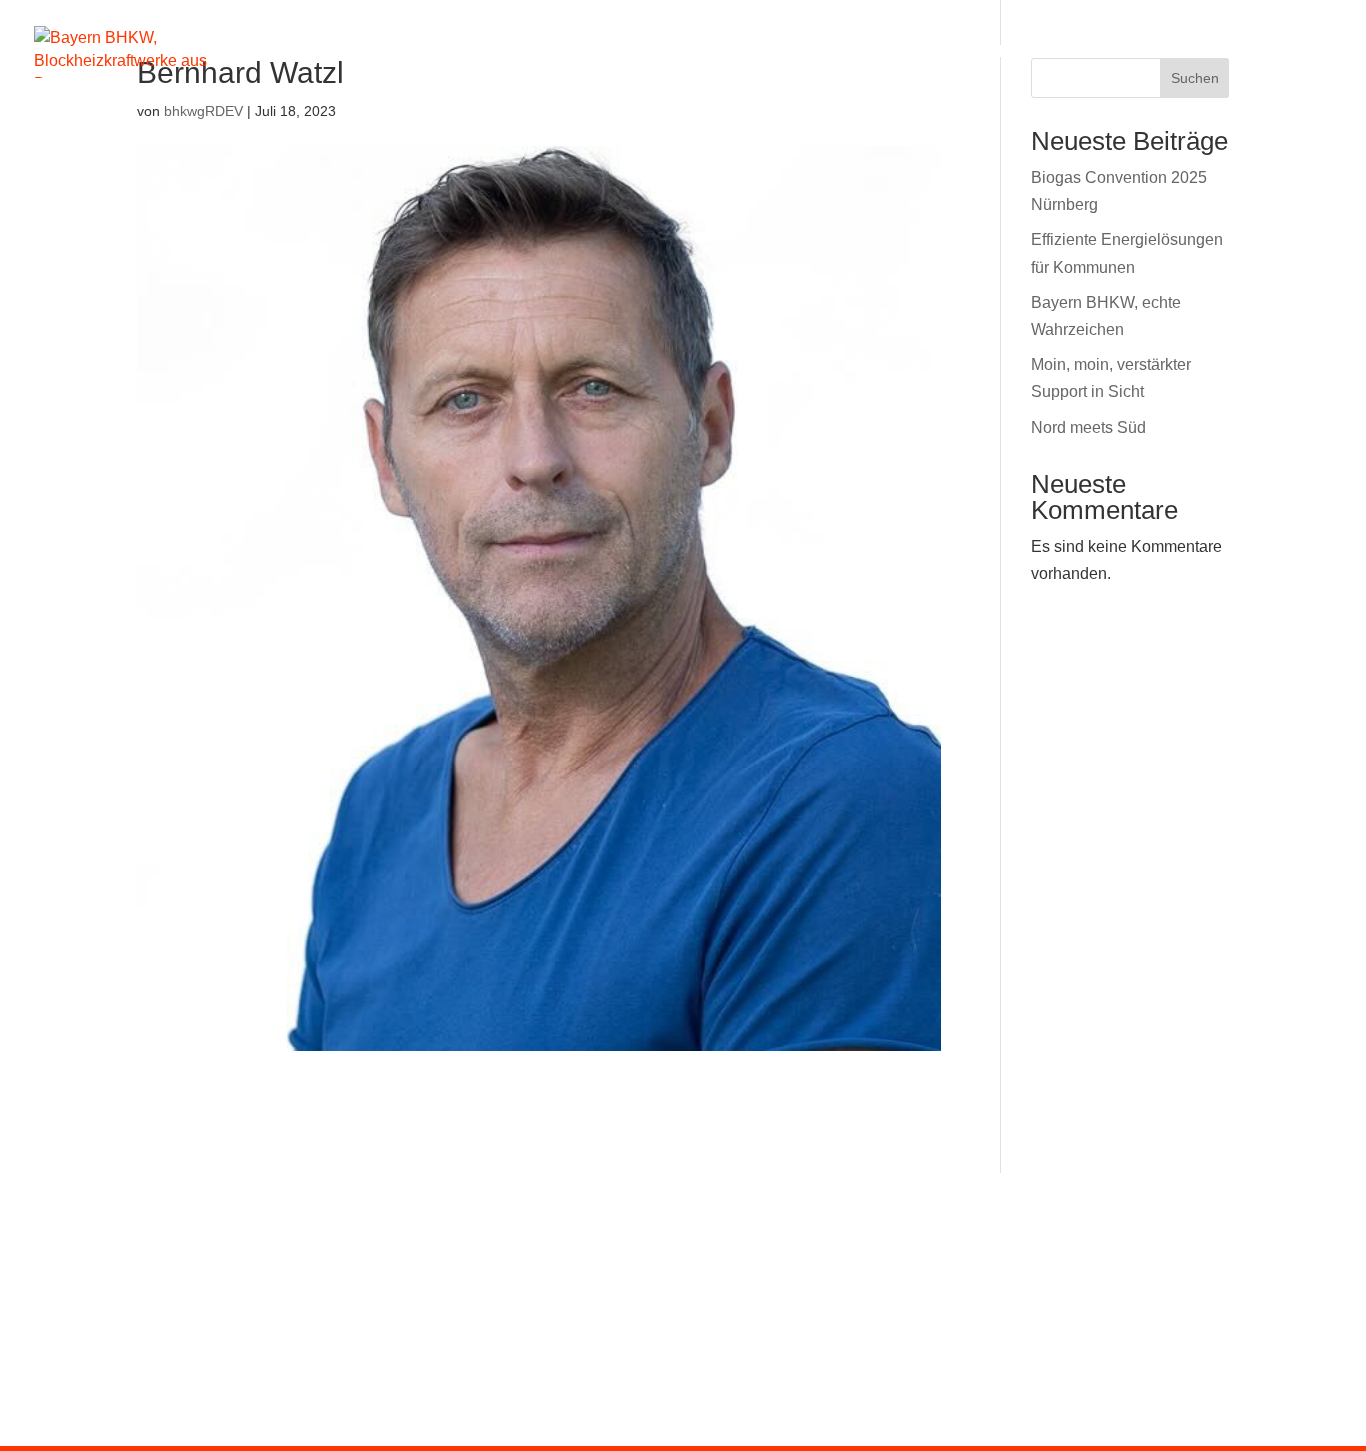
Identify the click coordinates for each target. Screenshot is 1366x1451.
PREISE (297, 1213)
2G (676, 52)
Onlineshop (786, 52)
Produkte (574, 52)
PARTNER (407, 1213)
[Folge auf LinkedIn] (1100, 1212)
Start (475, 52)
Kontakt (1294, 52)
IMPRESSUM (537, 1213)
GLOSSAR (832, 1213)
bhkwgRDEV (203, 111)
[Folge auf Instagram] (1048, 1212)
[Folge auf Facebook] (996, 1212)
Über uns (909, 52)
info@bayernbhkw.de (656, 1395)
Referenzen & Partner (1103, 52)
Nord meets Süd (1088, 427)
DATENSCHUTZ (689, 1213)
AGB (931, 1213)
